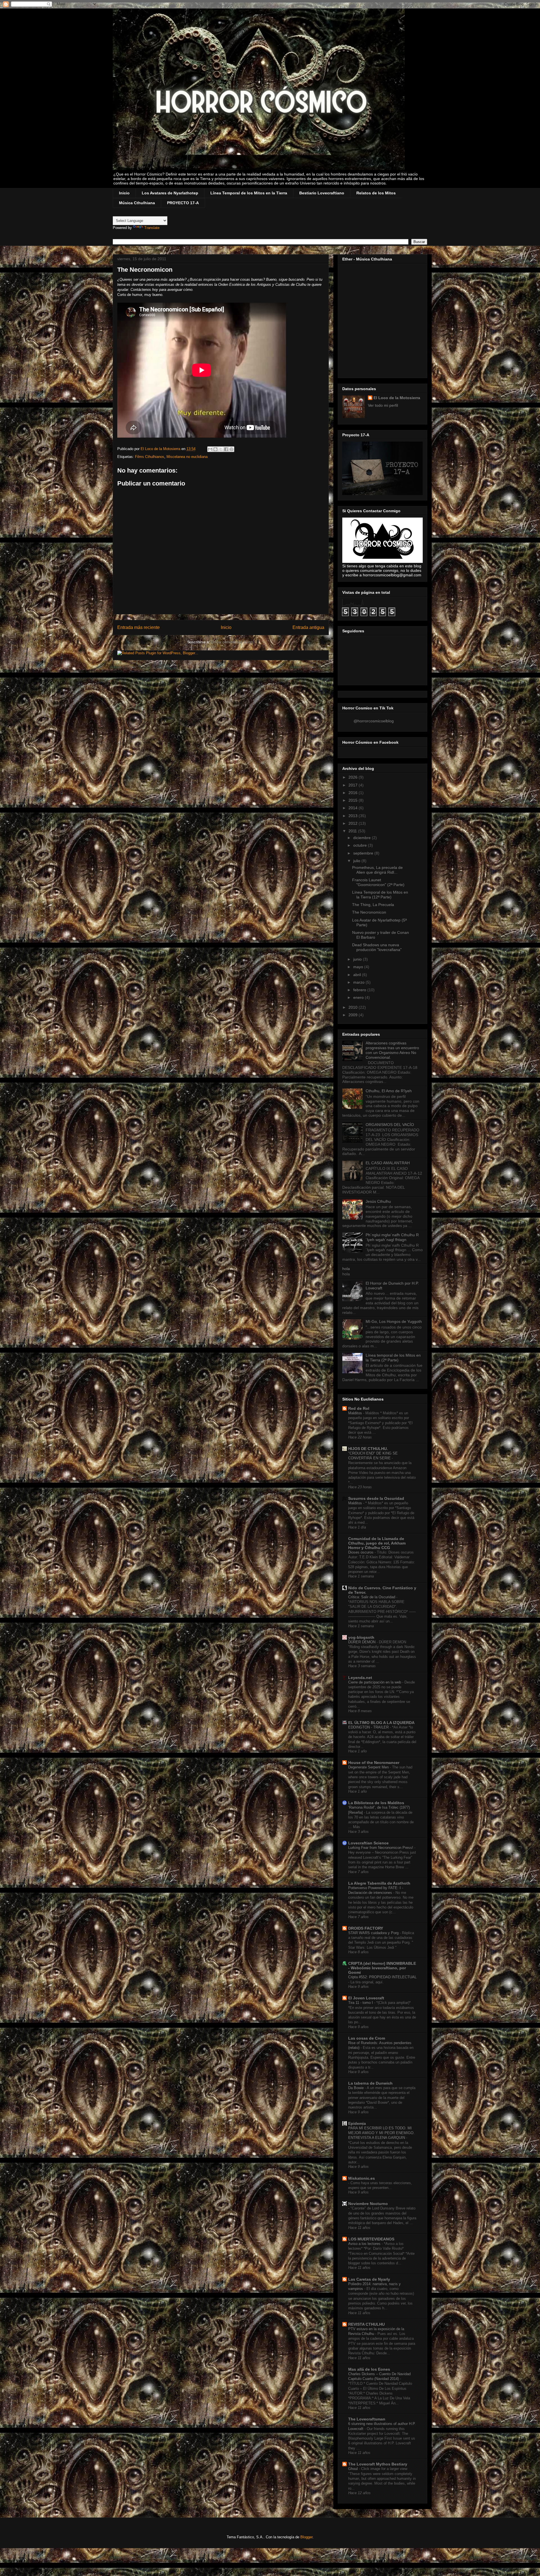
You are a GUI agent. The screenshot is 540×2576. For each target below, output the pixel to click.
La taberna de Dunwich (370, 2083)
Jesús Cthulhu (378, 1201)
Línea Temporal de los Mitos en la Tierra (249, 193)
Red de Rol (359, 1408)
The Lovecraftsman (367, 2419)
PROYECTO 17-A (183, 203)
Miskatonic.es (362, 2178)
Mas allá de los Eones (369, 2369)
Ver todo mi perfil (383, 405)
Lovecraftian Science (368, 1843)
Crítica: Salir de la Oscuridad (372, 1597)
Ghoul (354, 2469)
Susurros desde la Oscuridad (376, 1498)
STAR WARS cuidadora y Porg (374, 1933)
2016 (354, 793)
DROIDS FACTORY (366, 1928)
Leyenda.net (360, 1678)
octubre (361, 845)
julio (357, 861)
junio (358, 959)
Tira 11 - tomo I (361, 2003)
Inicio (124, 193)
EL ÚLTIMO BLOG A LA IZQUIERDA (381, 1723)
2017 (354, 785)
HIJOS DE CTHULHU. (368, 1449)
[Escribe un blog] (215, 449)
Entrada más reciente (139, 627)
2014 (354, 808)
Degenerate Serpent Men (369, 1767)
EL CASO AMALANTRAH (388, 1163)
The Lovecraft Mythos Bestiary (378, 2464)
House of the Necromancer (374, 1763)
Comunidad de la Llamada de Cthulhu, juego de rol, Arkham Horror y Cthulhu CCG (377, 1543)
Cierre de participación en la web (375, 1682)
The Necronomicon (369, 912)
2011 (353, 831)
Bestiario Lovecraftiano (322, 193)
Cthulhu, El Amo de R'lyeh (389, 1091)
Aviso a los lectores (365, 2244)
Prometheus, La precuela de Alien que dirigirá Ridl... (377, 870)
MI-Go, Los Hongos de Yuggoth (394, 1321)
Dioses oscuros (361, 1552)
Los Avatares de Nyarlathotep (170, 193)
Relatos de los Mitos (376, 193)
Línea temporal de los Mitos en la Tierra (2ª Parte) (393, 1358)
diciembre (363, 838)
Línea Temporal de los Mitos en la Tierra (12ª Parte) (380, 895)
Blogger (306, 2537)
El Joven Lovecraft (366, 1998)
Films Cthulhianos (150, 457)
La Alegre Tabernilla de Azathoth (379, 1883)
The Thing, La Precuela (373, 905)
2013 (354, 816)
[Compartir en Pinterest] (231, 449)
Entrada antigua (308, 627)
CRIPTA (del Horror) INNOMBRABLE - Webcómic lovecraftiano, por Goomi (382, 1968)
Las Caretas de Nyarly (369, 2279)
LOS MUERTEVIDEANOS (371, 2239)
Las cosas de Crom (367, 2038)
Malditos (356, 1413)
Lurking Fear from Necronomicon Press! (381, 1848)
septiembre (364, 853)
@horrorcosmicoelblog (374, 721)
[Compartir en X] (221, 449)
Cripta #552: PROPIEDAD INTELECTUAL (382, 1977)
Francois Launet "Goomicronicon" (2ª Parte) (378, 882)
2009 (354, 1015)
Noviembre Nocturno (368, 2204)
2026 (354, 777)
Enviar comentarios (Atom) (233, 642)
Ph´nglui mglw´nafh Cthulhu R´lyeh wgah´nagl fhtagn (392, 1237)
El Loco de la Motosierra (397, 398)
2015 (354, 800)
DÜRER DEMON (362, 1642)
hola (346, 1269)
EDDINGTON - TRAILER (369, 1727)
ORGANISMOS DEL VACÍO (390, 1125)
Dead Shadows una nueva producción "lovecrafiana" (377, 947)
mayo (359, 967)
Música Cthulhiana (137, 203)
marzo (359, 982)
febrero (360, 990)
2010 (354, 1007)
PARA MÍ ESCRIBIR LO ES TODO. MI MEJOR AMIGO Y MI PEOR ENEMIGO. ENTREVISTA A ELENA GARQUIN (381, 2133)
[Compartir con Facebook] (226, 449)
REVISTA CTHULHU (366, 2324)
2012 (354, 823)
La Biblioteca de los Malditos (376, 1803)
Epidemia (357, 2123)
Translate (152, 228)
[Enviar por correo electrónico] (210, 449)
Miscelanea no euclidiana (187, 457)
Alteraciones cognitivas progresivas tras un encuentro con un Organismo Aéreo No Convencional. (392, 1050)
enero (359, 997)
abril (358, 975)
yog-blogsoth (361, 1637)
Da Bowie (356, 2088)
